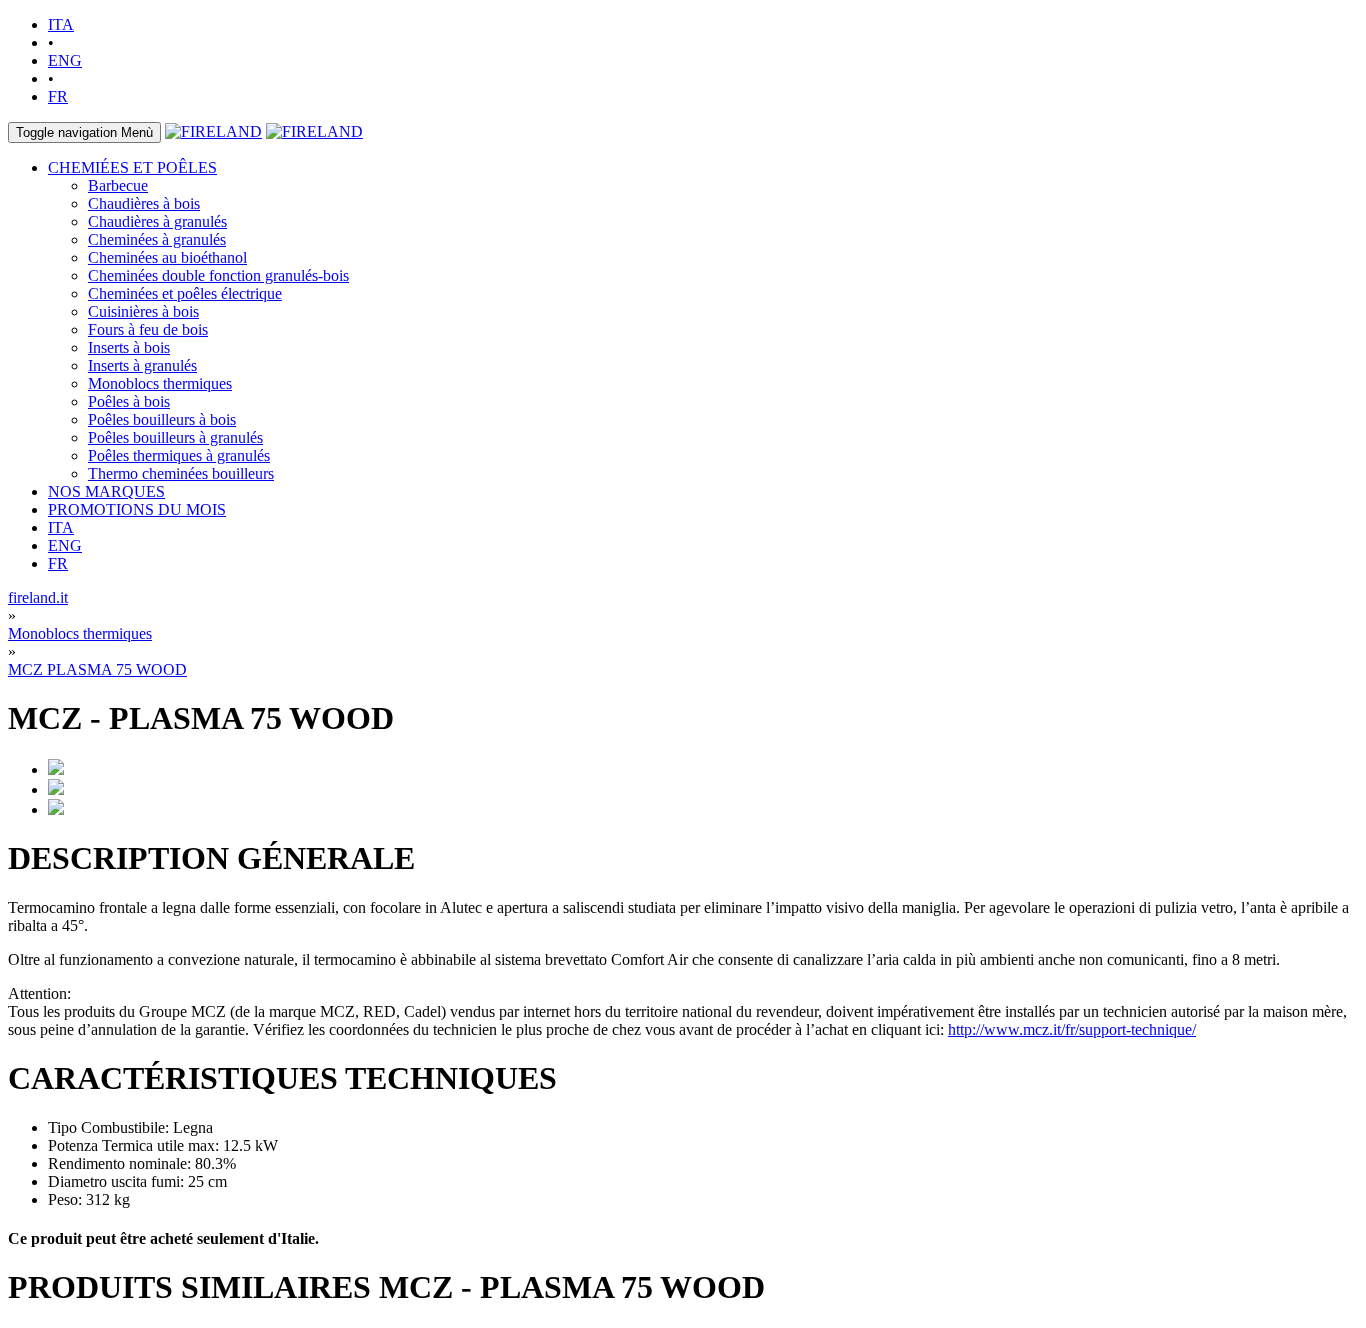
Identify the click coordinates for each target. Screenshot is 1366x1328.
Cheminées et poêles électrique (185, 293)
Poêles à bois (129, 401)
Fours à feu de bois (148, 329)
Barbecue (118, 185)
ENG (65, 60)
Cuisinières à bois (143, 311)
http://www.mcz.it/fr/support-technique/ (1072, 1029)
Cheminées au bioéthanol (167, 257)
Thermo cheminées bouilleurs (181, 473)
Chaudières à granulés (157, 221)
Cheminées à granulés (157, 239)
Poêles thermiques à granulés (179, 455)
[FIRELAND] (213, 131)
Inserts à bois (129, 347)
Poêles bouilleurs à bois (162, 419)
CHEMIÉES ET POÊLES (132, 167)
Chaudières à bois (144, 203)
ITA (61, 24)
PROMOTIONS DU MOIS (137, 509)
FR (58, 96)
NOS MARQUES (106, 491)
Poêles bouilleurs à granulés (175, 437)
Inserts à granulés (142, 365)
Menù (84, 132)
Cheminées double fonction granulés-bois (218, 275)
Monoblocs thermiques (160, 383)
